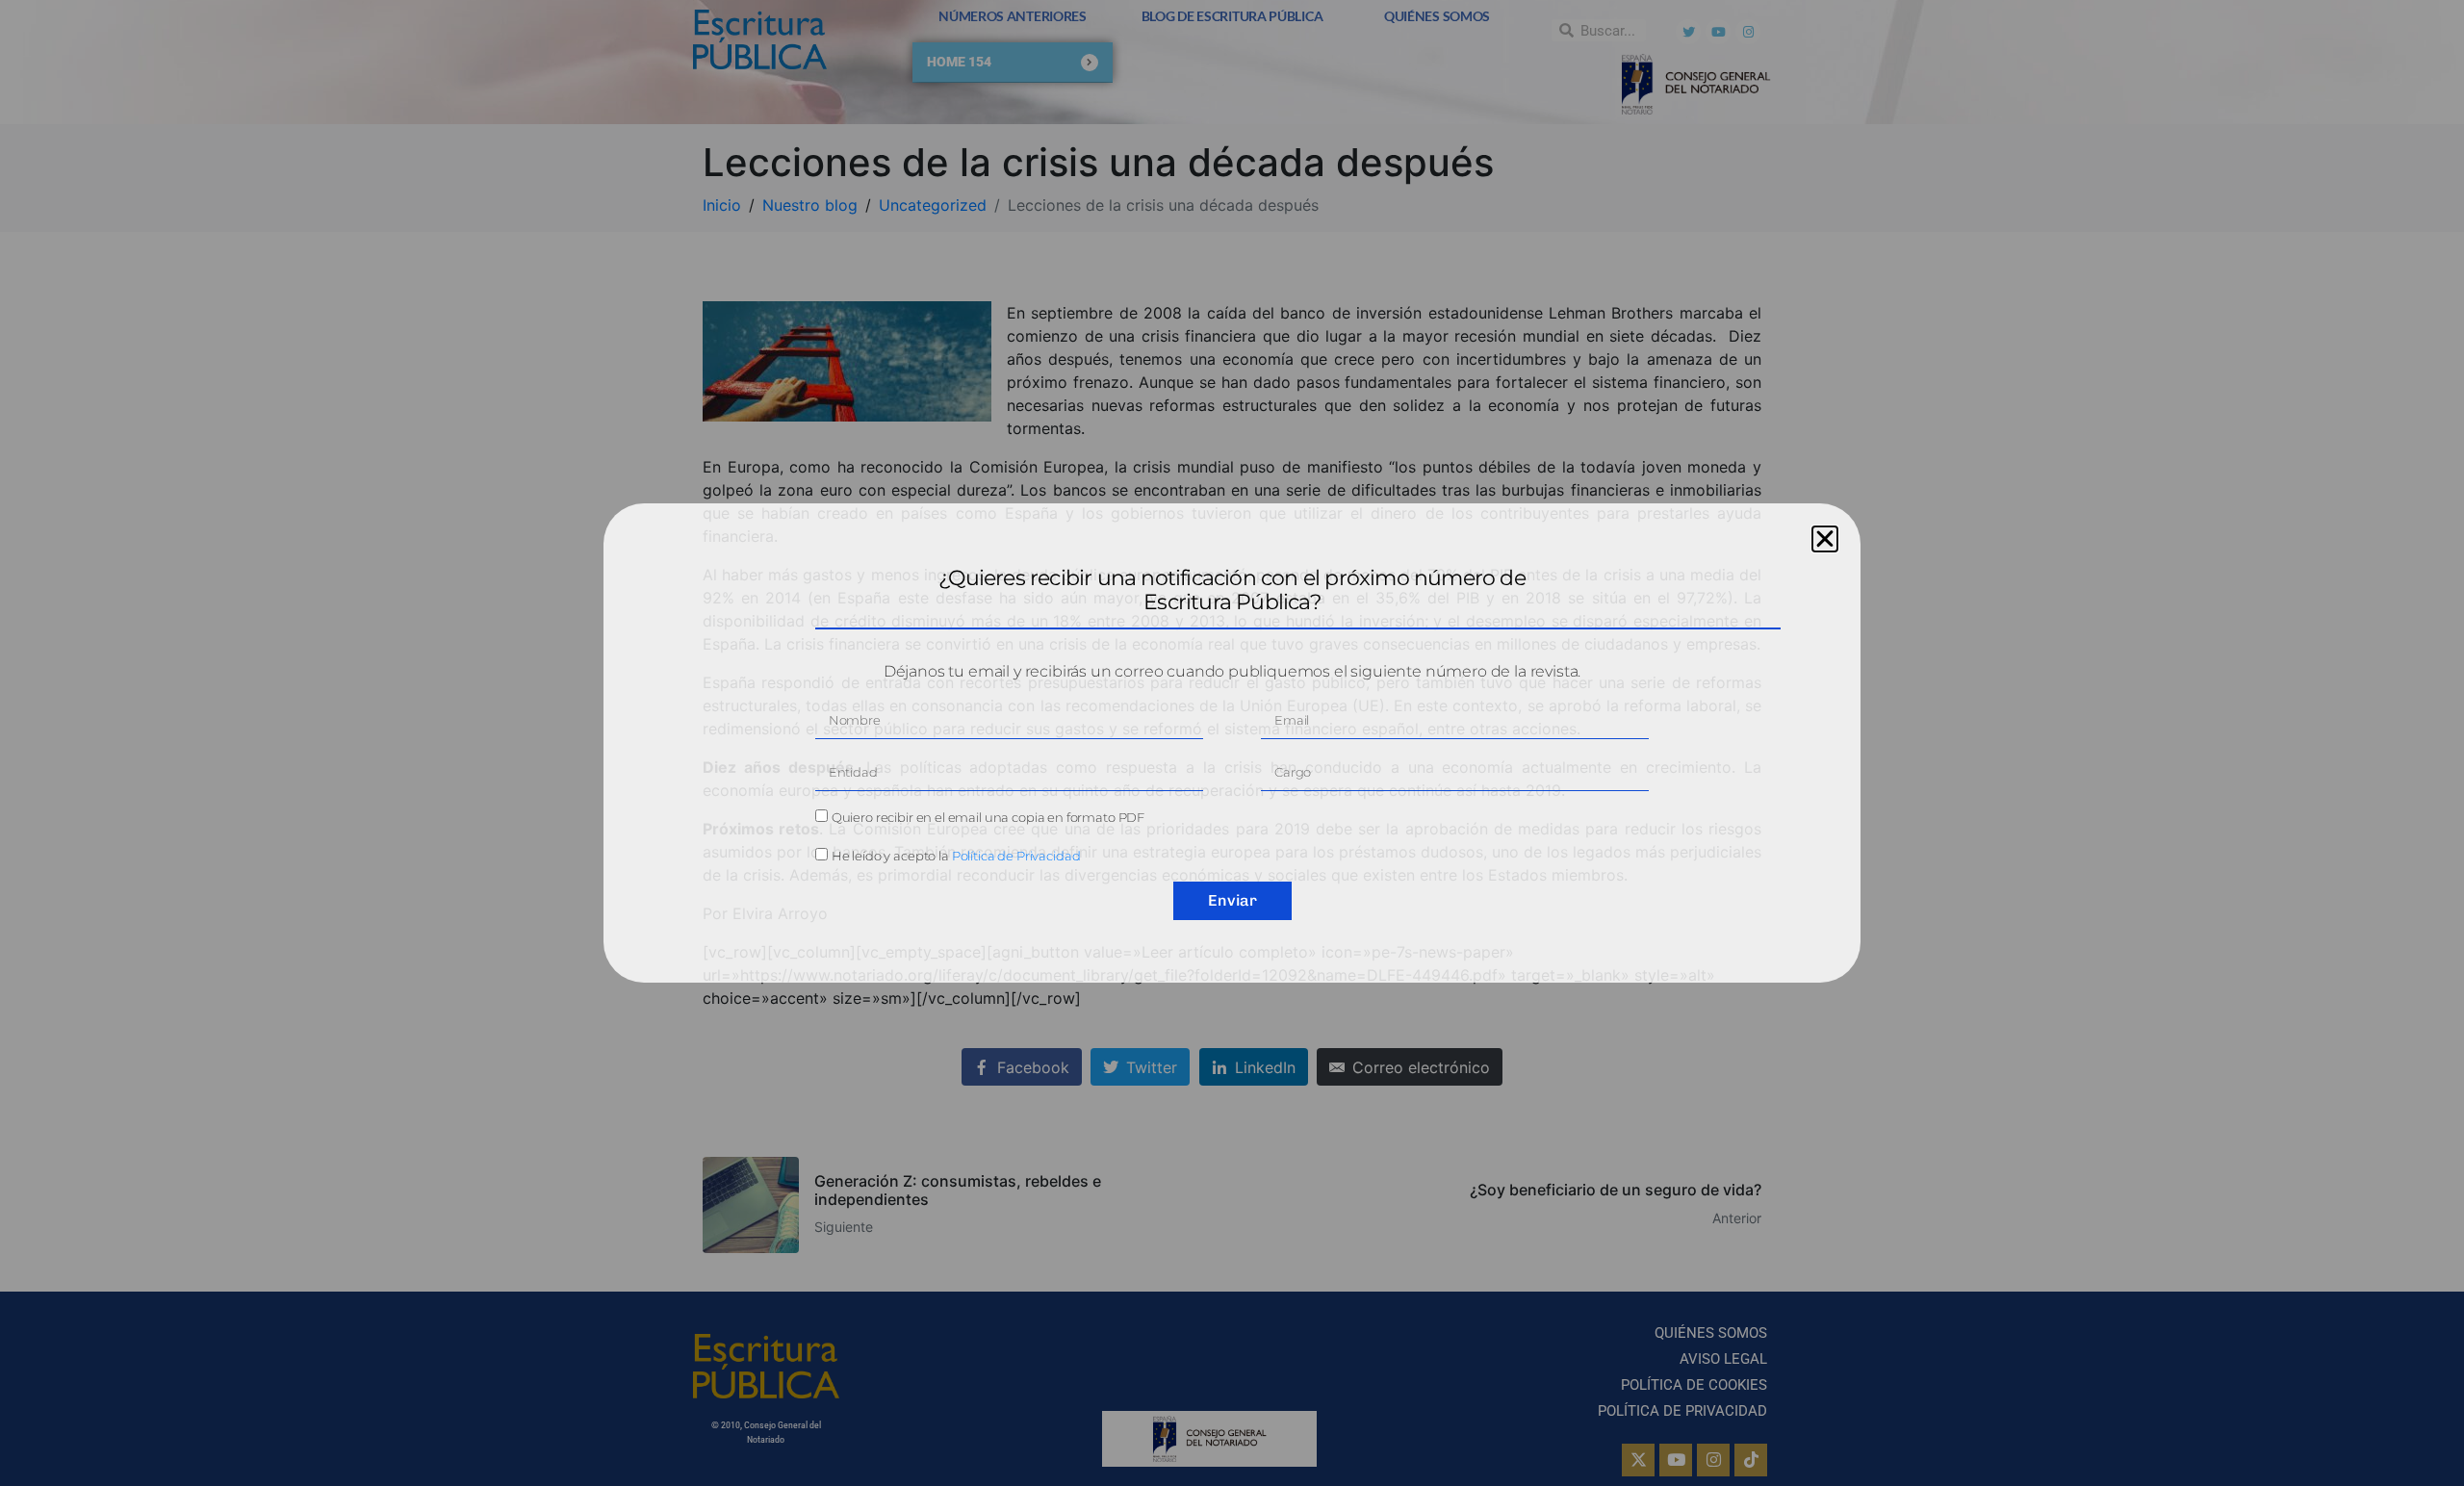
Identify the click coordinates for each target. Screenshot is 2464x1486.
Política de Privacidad (1016, 856)
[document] (1232, 743)
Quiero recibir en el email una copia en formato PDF (988, 817)
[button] (1825, 539)
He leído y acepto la (956, 856)
